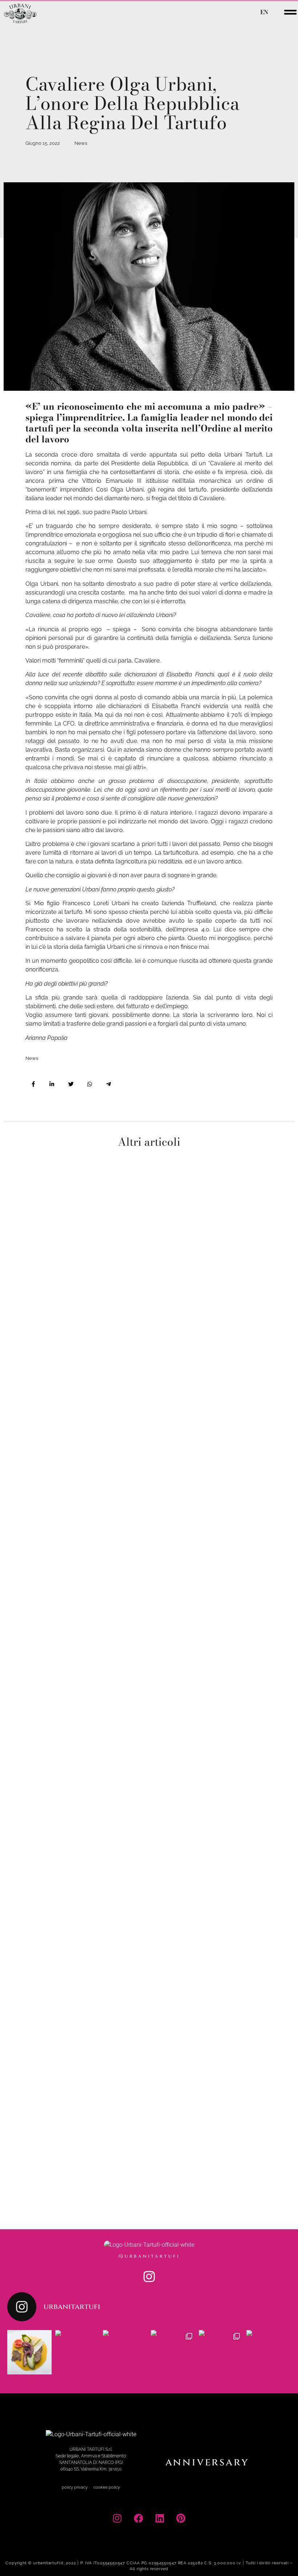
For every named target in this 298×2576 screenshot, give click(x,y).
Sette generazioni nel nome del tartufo (66, 1637)
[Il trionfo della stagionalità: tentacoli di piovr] (29, 2352)
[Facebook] (138, 2518)
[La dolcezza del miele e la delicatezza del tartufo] (173, 2352)
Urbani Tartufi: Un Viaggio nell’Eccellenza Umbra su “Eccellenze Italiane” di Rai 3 (70, 1806)
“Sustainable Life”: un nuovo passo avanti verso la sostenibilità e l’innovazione (69, 1985)
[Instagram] (149, 2277)
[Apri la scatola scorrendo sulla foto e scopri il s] (221, 2352)
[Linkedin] (160, 2518)
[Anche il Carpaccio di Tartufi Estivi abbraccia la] (77, 2352)
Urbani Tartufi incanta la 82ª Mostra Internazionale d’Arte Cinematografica (68, 1474)
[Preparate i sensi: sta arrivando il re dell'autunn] (125, 2352)
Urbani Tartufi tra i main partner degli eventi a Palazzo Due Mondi (65, 2159)
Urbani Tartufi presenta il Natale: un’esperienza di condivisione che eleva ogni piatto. (71, 1300)
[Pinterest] (181, 2518)
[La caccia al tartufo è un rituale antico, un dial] (269, 2352)
